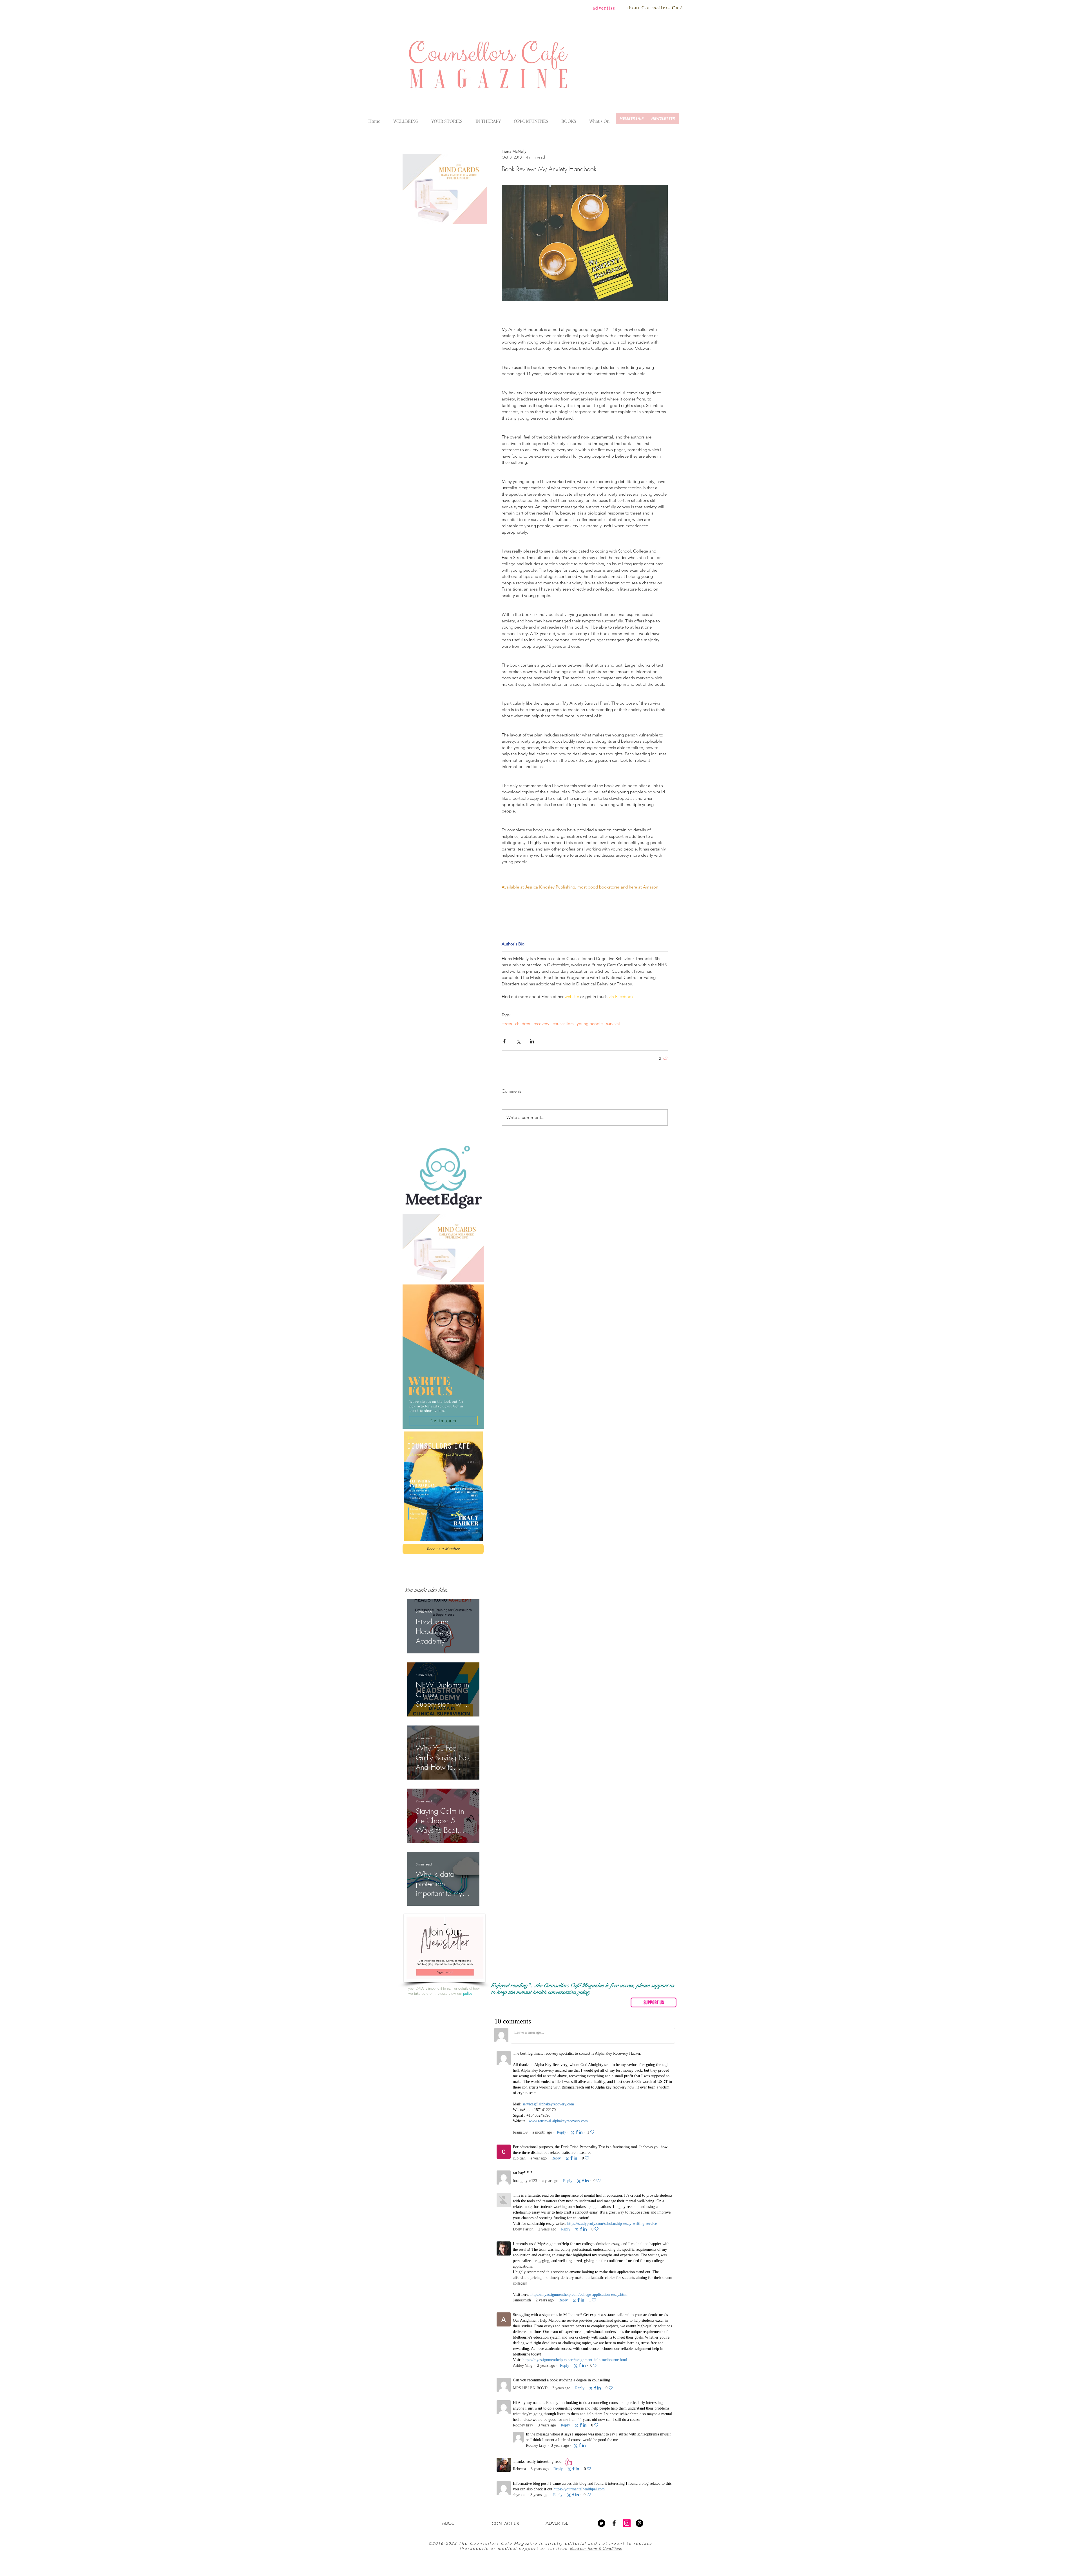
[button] (599, 119)
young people (590, 1024)
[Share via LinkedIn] (532, 1041)
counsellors (563, 1024)
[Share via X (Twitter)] (518, 1041)
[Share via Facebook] (504, 1041)
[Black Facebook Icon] (614, 2067)
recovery (541, 1024)
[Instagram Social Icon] (627, 2067)
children (523, 1024)
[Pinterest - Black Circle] (639, 2067)
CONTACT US (505, 2068)
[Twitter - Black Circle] (601, 2067)
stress (507, 1024)
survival (613, 1024)
